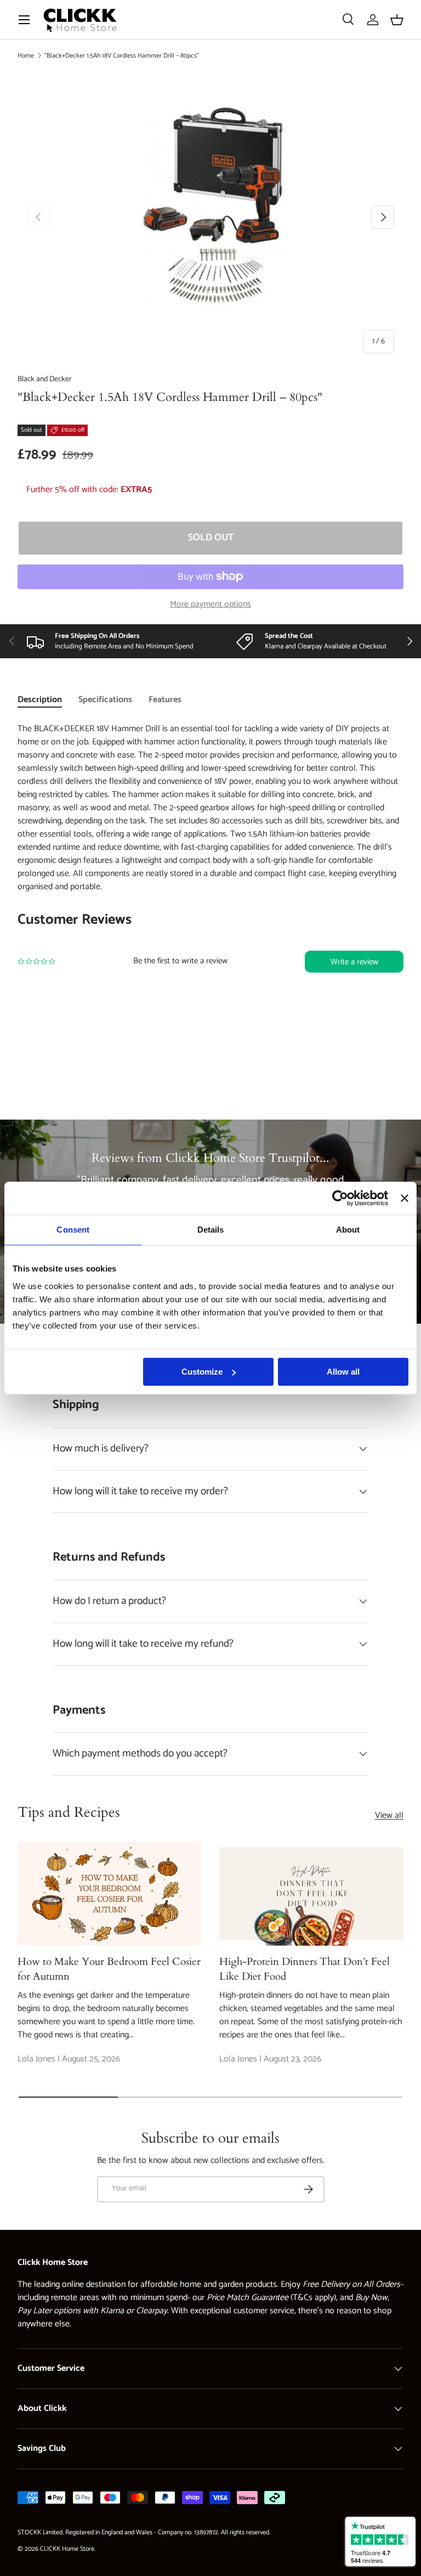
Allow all (343, 1372)
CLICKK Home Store (67, 2549)
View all (389, 1816)
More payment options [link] (210, 605)
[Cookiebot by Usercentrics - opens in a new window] (340, 1198)
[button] (397, 20)
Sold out (211, 538)
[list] (210, 217)
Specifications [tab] (105, 700)
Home (26, 56)
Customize (202, 1372)
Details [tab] (211, 1230)
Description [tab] (40, 700)
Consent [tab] (73, 1230)
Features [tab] (165, 700)
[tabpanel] (210, 871)
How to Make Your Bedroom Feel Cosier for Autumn (109, 1969)
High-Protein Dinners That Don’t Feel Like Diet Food (305, 1969)
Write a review (354, 962)
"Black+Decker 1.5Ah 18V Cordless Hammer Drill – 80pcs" (122, 56)
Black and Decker (45, 379)
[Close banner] (405, 1198)
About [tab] (348, 1230)
